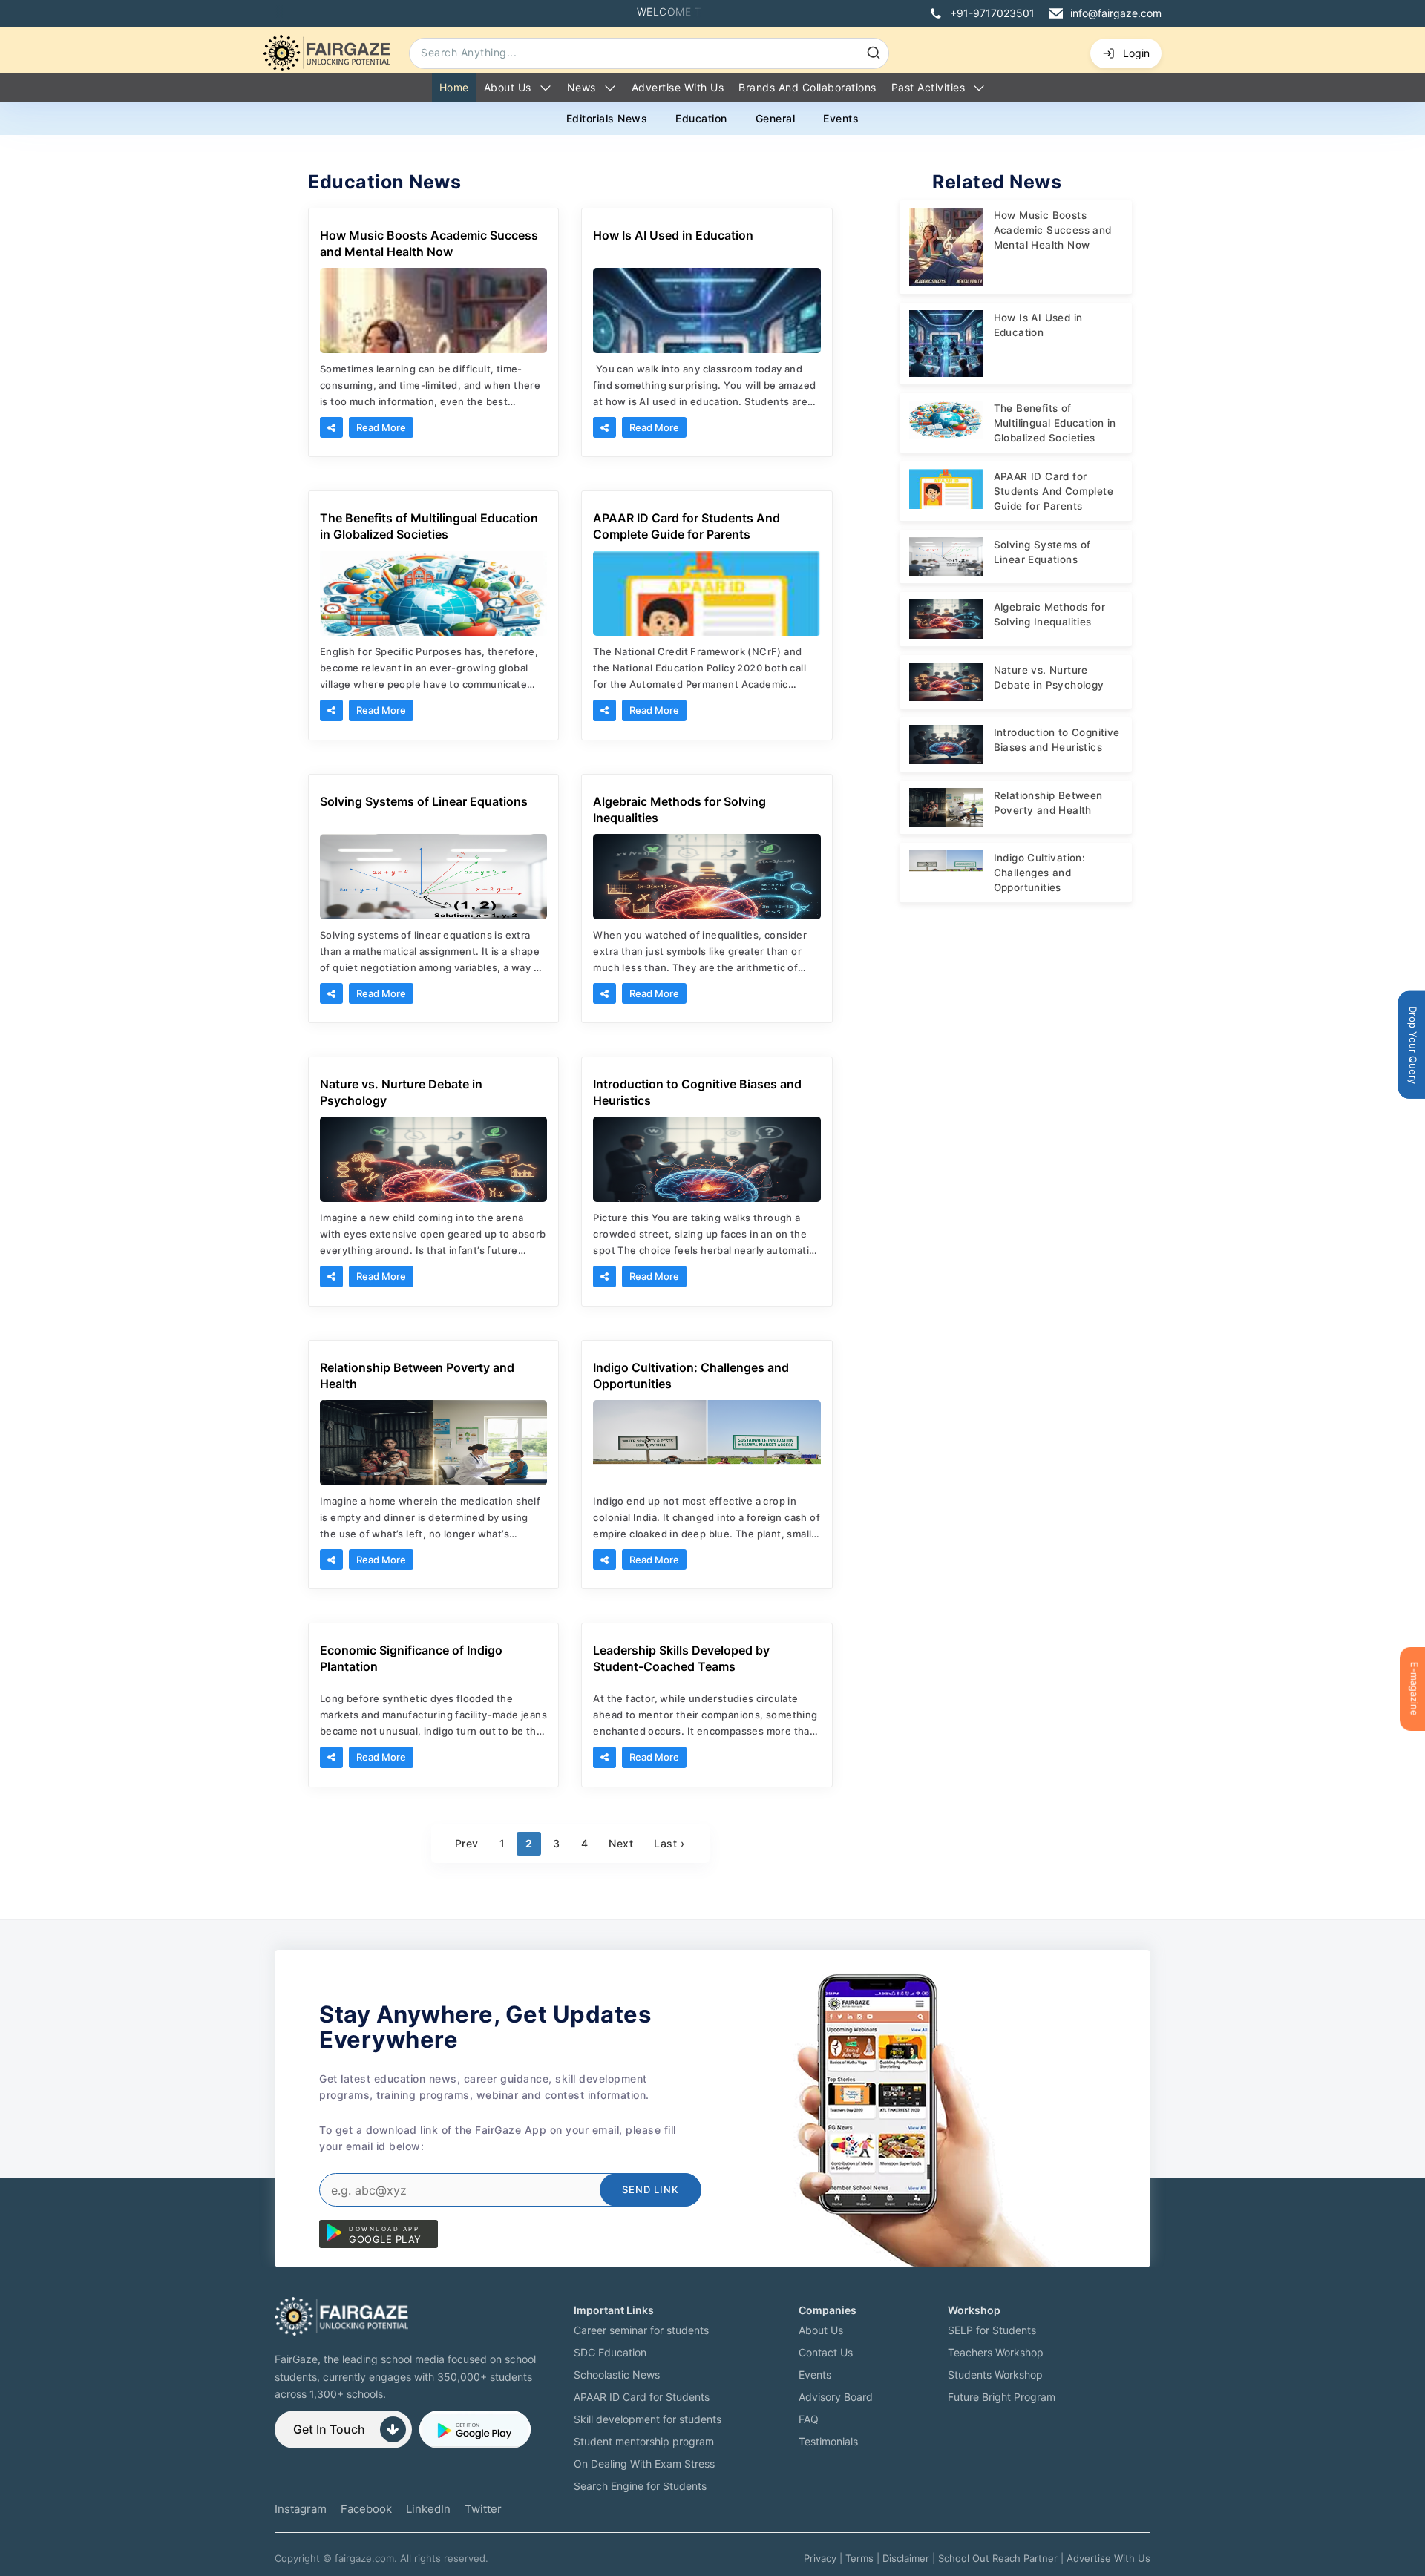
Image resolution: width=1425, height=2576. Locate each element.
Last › (669, 1843)
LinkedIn (428, 2509)
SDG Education (610, 2352)
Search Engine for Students (640, 2486)
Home (454, 87)
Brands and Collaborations (807, 87)
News (582, 87)
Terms (859, 2558)
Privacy (820, 2558)
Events (841, 118)
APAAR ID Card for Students (642, 2397)
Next (621, 1843)
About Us (508, 87)
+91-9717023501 (992, 13)
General (776, 118)
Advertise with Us (678, 87)
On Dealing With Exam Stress (644, 2464)
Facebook (366, 2509)
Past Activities (928, 87)
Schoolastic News (617, 2375)
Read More (381, 427)
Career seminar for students (641, 2330)
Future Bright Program (1002, 2397)
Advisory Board (836, 2397)
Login (1136, 53)
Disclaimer (906, 2558)
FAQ (809, 2419)
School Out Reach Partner (998, 2558)
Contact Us (826, 2352)
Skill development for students (648, 2419)
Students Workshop (995, 2375)
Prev (467, 1843)
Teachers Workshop (996, 2352)
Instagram (301, 2509)
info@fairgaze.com (1116, 13)
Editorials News (607, 118)
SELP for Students (992, 2330)
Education (701, 118)
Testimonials (828, 2441)
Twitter (483, 2509)
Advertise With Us (1108, 2558)
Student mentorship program (644, 2441)
